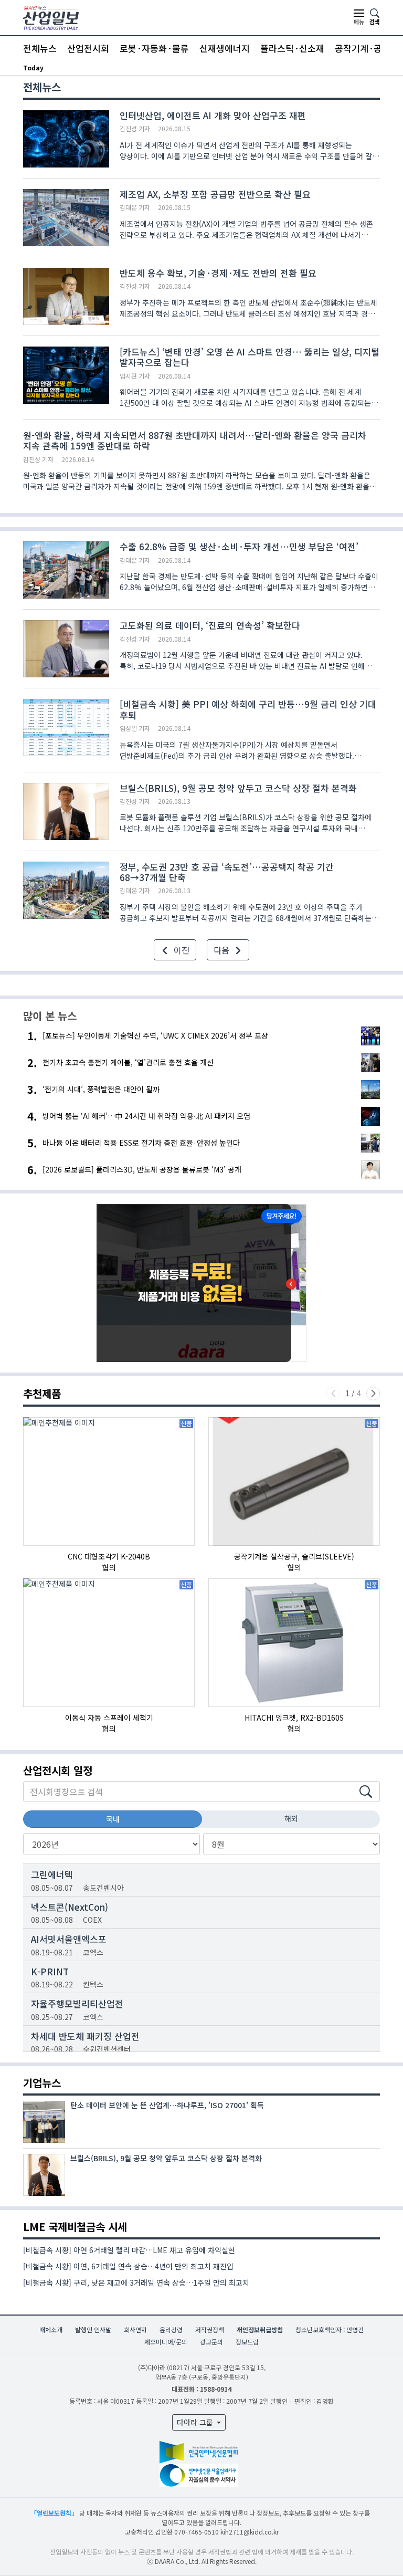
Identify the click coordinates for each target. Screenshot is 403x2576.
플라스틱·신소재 (292, 48)
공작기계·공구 (363, 48)
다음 (222, 950)
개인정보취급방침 (260, 2329)
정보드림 (247, 2342)
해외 (291, 1818)
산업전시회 (88, 48)
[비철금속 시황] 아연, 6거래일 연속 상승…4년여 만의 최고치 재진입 (128, 2266)
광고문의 (211, 2342)
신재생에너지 (225, 48)
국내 (113, 1819)
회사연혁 (135, 2329)
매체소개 (51, 2329)
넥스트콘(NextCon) (70, 1907)
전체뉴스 (40, 48)
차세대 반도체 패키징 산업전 (85, 2036)
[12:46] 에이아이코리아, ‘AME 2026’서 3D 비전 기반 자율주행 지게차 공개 (150, 67)
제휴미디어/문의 (166, 2342)
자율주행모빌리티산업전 (77, 2003)
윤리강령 (171, 2329)
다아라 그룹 (196, 2422)
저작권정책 (210, 2329)
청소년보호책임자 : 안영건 (330, 2329)
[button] (373, 1394)
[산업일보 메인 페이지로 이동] (51, 17)
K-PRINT (50, 1971)
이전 (181, 950)
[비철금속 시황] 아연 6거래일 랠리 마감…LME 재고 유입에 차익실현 (129, 2250)
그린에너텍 (52, 1874)
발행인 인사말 (93, 2329)
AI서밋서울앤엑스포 (69, 1939)
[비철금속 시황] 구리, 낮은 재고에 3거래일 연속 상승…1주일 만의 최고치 (136, 2282)
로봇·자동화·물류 (154, 48)
